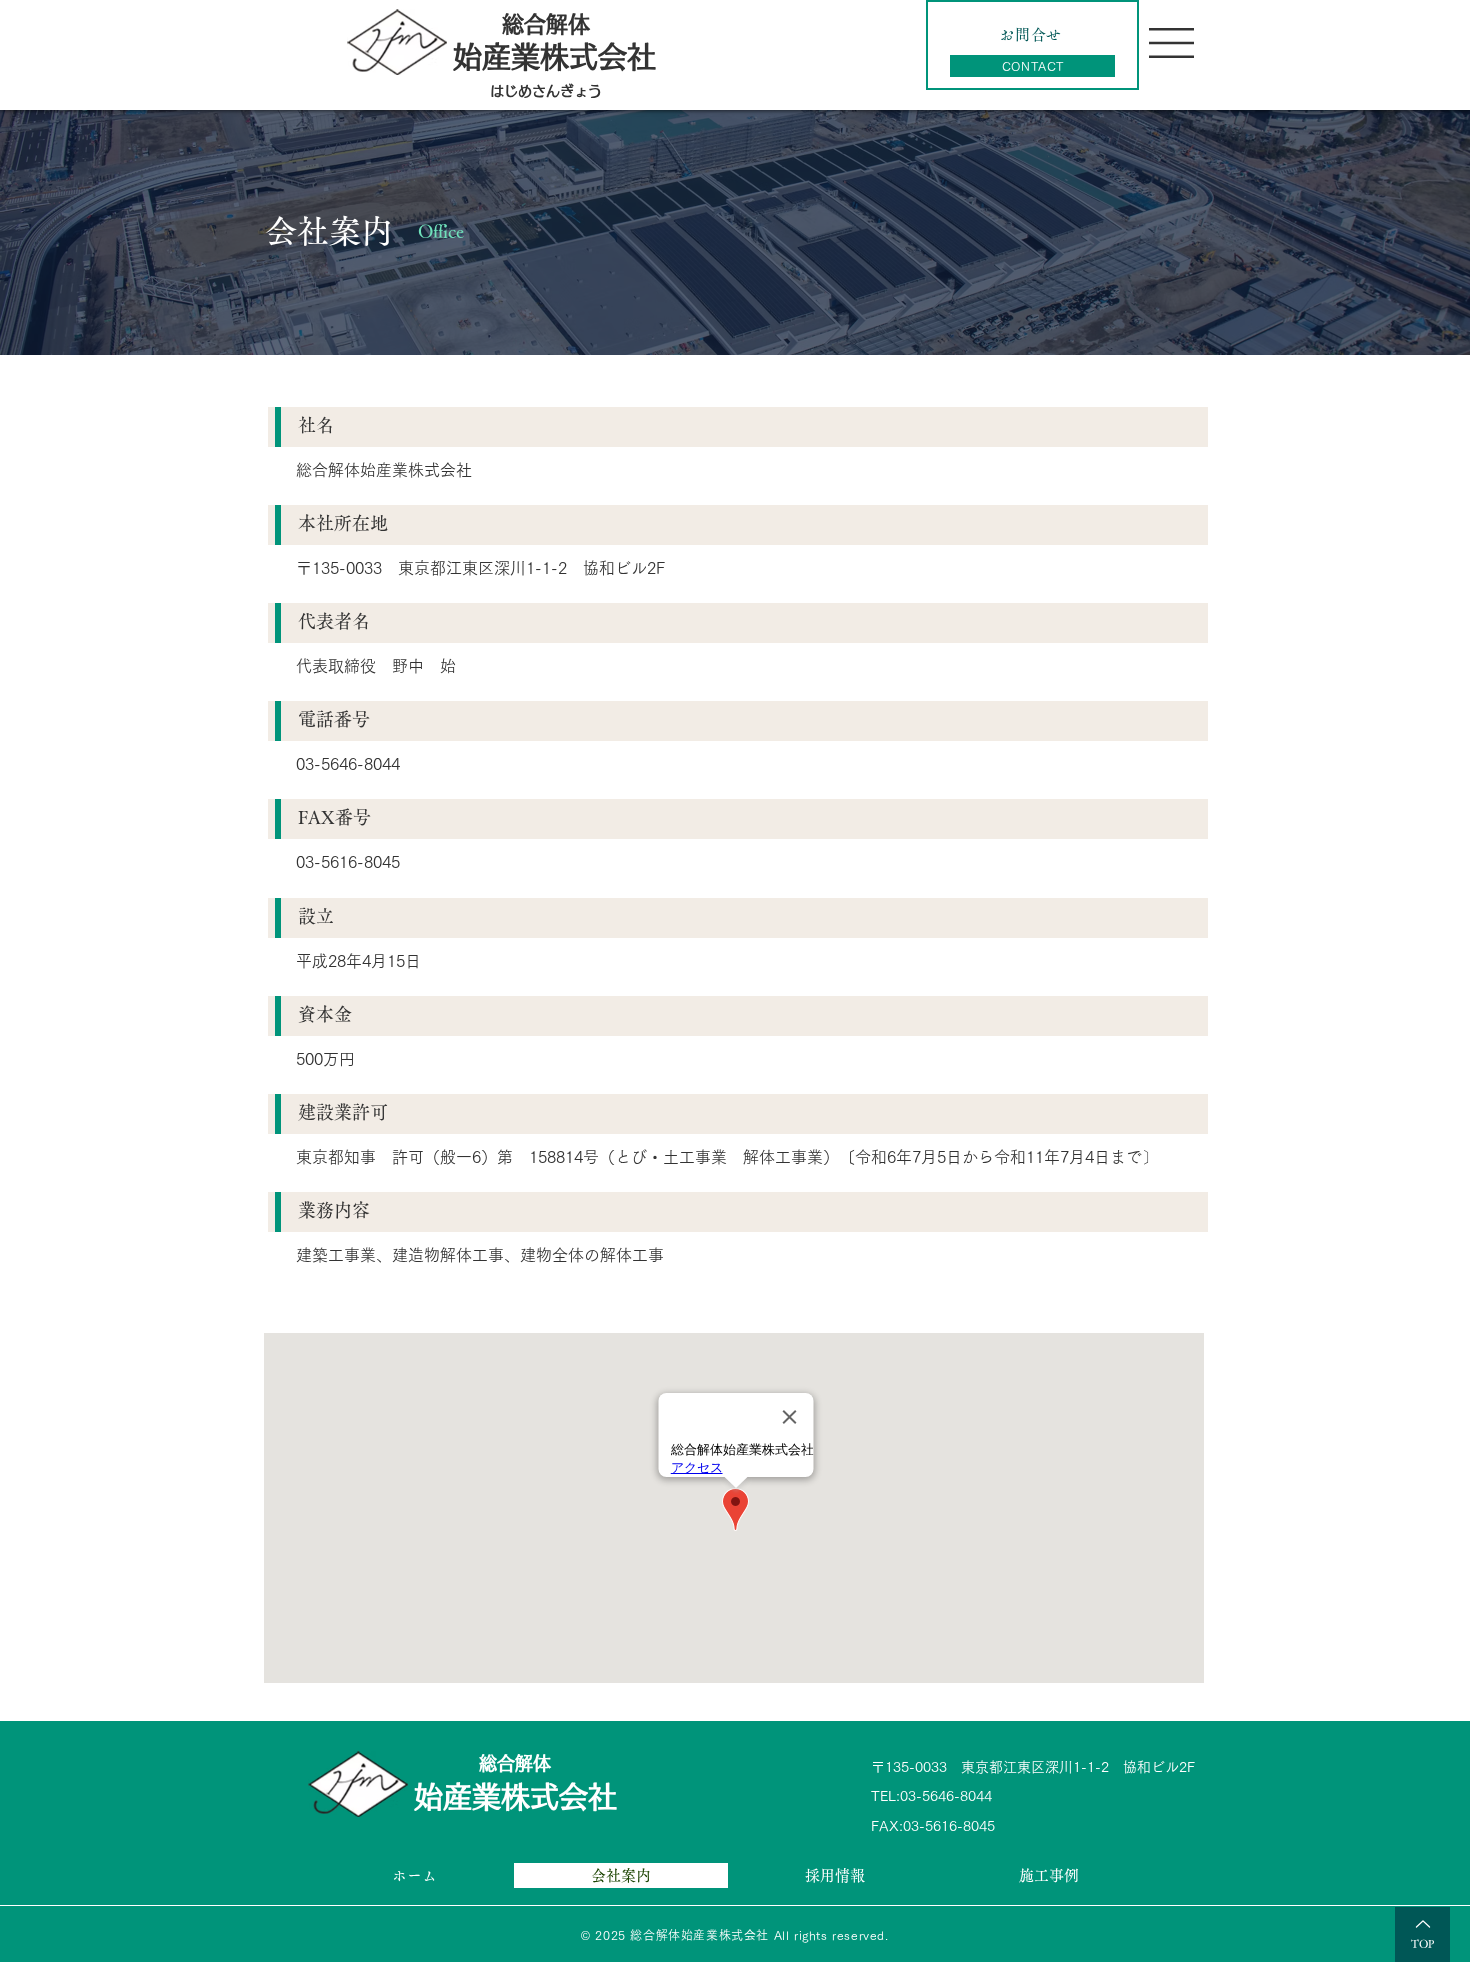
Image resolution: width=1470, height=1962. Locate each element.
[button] (1171, 43)
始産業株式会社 (515, 1796)
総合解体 (546, 24)
